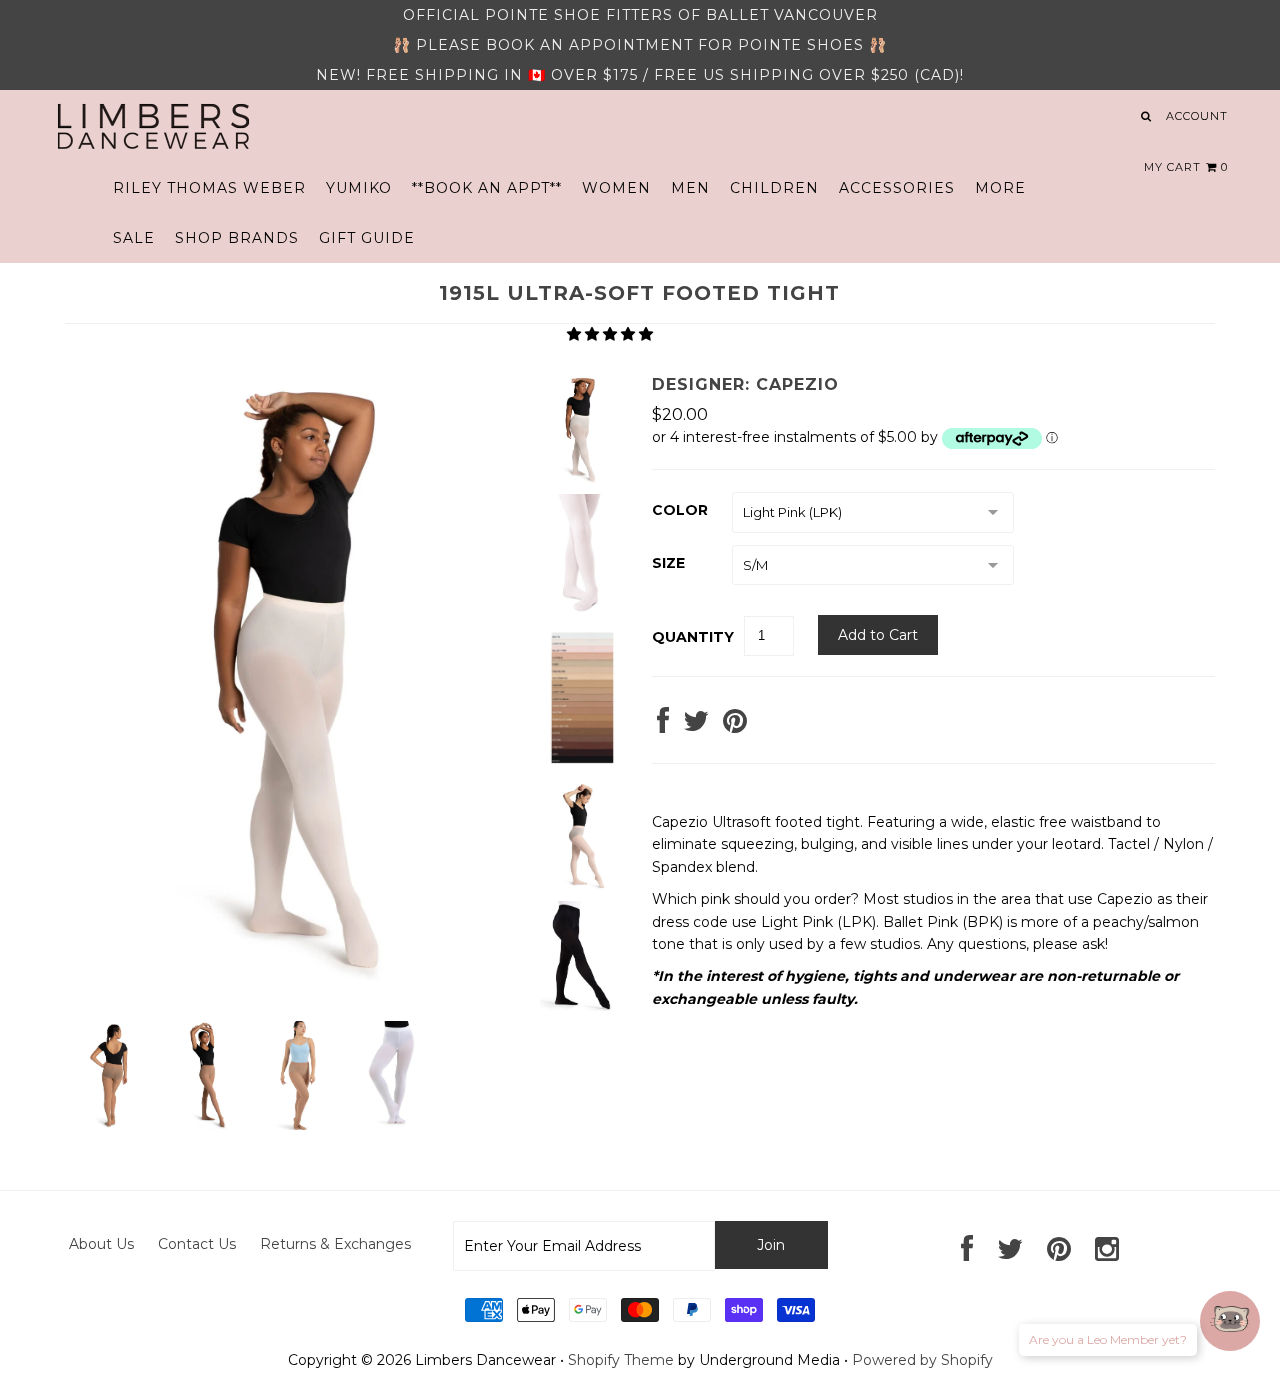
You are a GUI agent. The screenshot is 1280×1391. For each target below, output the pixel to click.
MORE (1000, 188)
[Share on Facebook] (663, 726)
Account (1197, 116)
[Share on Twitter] (696, 726)
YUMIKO (359, 188)
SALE (134, 238)
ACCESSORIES (897, 188)
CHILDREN (774, 188)
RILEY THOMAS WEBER (209, 188)
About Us (101, 1244)
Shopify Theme (621, 1360)
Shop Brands (237, 238)
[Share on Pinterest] (735, 726)
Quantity (693, 637)
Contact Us (197, 1244)
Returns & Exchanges (335, 1244)
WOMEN (616, 188)
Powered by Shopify (922, 1360)
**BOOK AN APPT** (487, 188)
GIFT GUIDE (367, 238)
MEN (690, 188)
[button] (612, 334)
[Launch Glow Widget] (1230, 1321)
